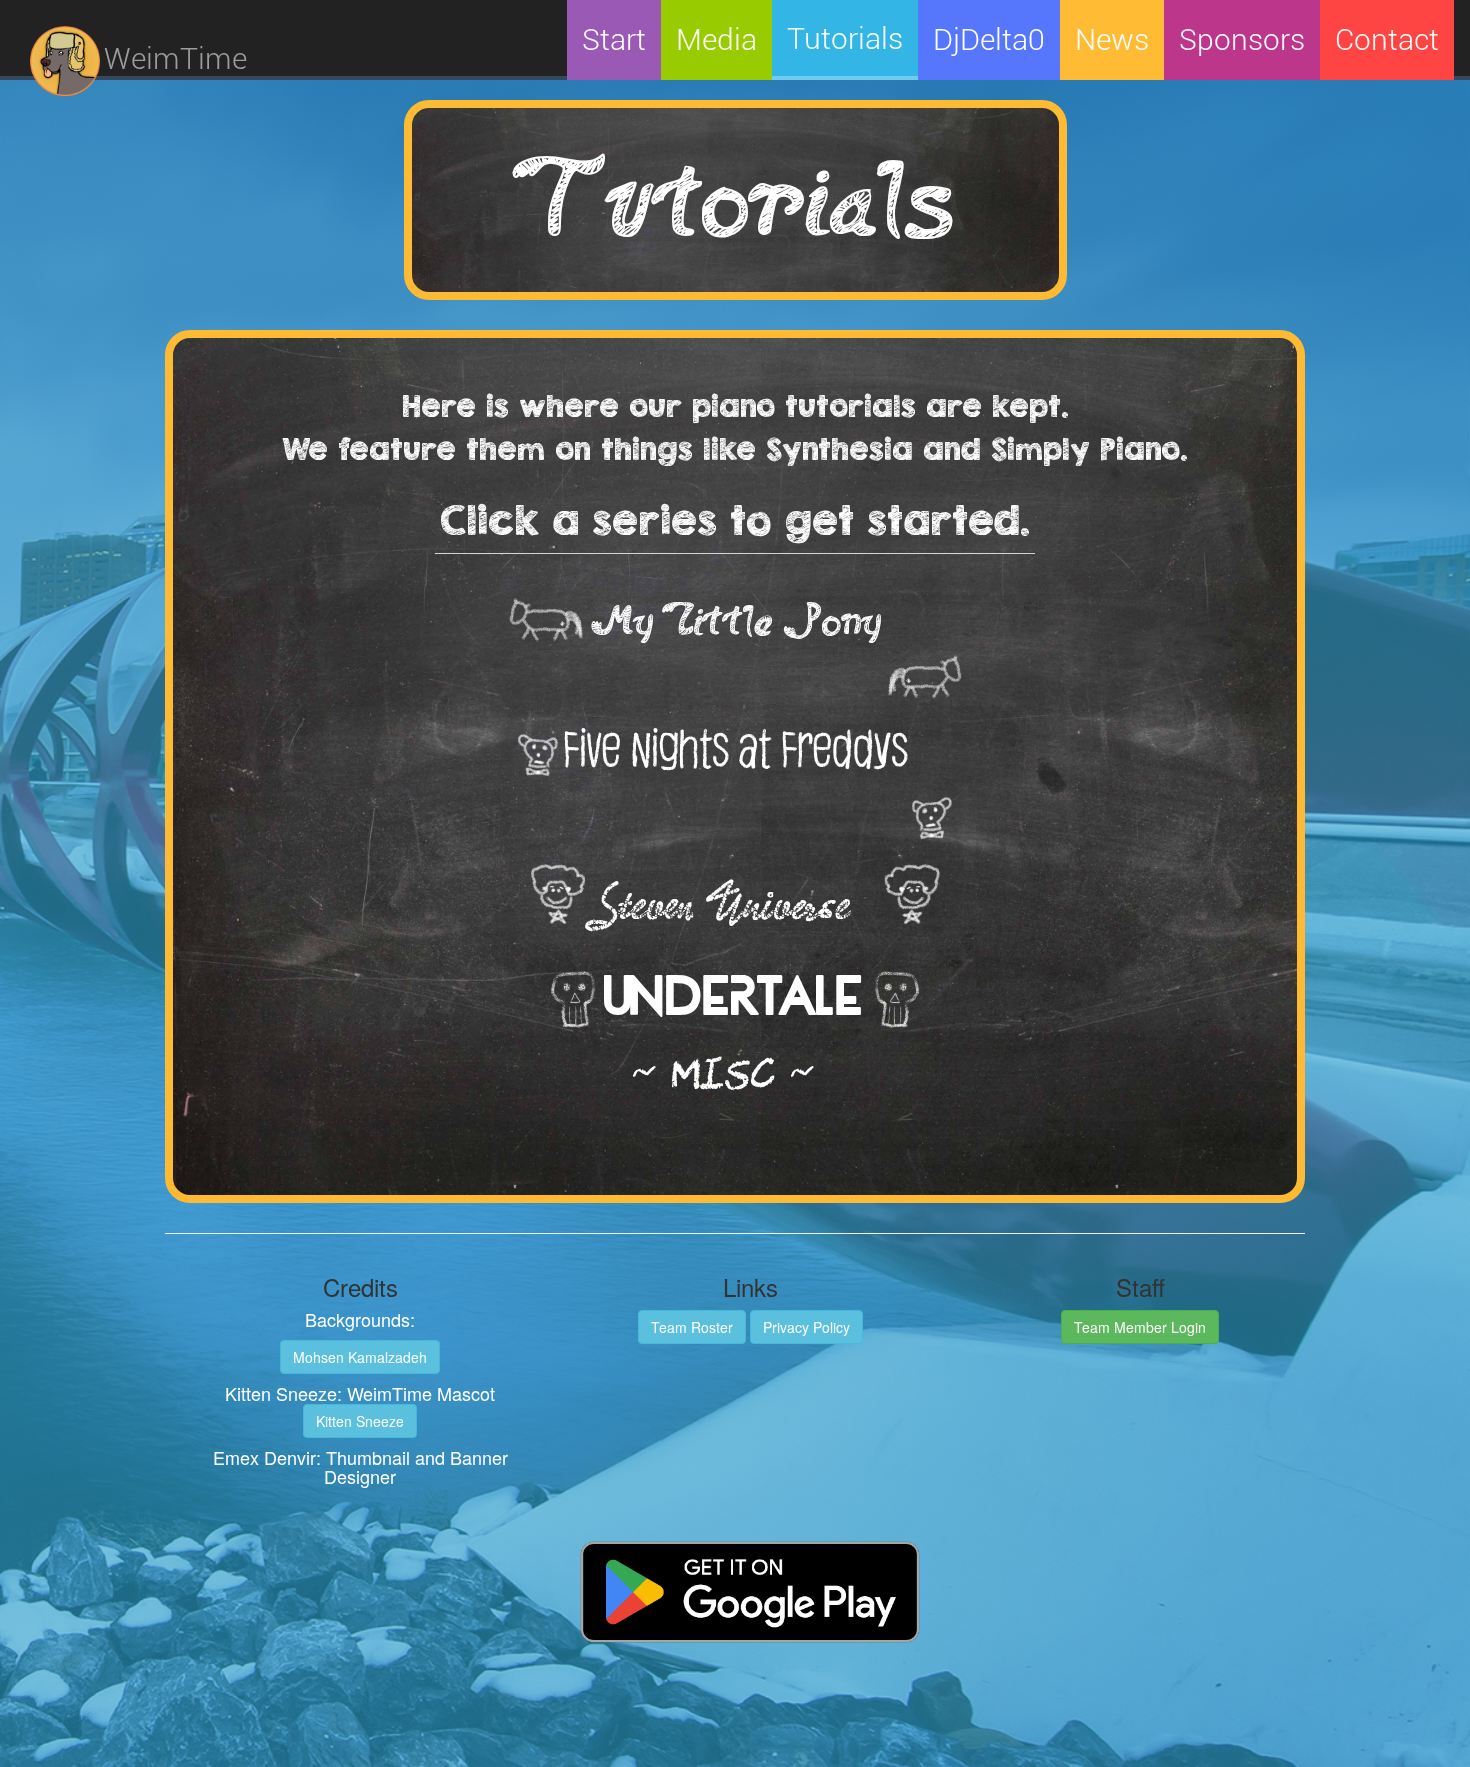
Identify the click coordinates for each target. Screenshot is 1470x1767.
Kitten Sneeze (360, 1421)
